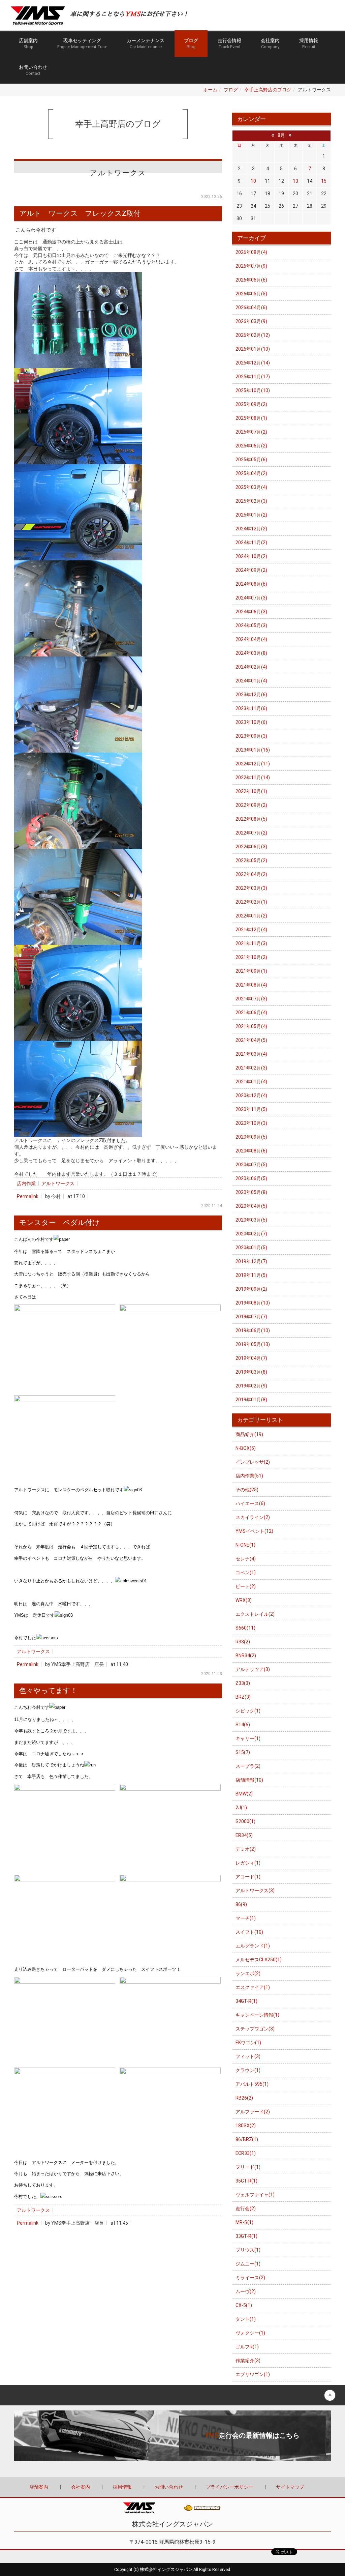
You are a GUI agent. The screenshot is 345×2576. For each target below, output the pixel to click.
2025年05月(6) (251, 460)
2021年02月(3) (251, 1068)
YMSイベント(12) (254, 1531)
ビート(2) (246, 1586)
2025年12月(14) (253, 363)
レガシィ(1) (248, 1863)
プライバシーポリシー (229, 2487)
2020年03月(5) (251, 1220)
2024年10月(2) (251, 556)
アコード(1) (248, 1877)
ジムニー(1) (248, 2264)
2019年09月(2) (251, 1289)
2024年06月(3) (251, 612)
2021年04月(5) (251, 1040)
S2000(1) (245, 1821)
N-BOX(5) (246, 1448)
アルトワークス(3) (255, 1891)
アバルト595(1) (252, 2084)
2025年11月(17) (253, 377)
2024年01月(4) (251, 681)
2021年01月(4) (251, 1082)
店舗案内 (28, 43)
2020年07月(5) (251, 1165)
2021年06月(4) (251, 1013)
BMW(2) (244, 1794)
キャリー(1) (248, 1738)
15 (324, 181)
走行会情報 (229, 43)
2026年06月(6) (251, 280)
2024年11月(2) (251, 543)
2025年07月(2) (251, 432)
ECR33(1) (246, 2153)
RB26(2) (244, 2098)
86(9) (241, 1904)
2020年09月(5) (251, 1137)
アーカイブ (252, 238)
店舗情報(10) (249, 1780)
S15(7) (243, 1752)
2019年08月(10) (253, 1303)
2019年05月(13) (253, 1344)
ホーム (210, 90)
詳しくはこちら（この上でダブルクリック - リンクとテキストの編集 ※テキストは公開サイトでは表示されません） (172, 2436)
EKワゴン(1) (248, 2043)
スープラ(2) (248, 1766)
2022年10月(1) (251, 791)
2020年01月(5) (251, 1248)
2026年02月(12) (253, 335)
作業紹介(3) (248, 2361)
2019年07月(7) (251, 1317)
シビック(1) (248, 1711)
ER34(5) (244, 1835)
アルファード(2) (253, 2112)
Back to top (172, 2395)
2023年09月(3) (251, 736)
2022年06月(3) (251, 847)
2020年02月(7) (251, 1234)
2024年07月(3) (251, 598)
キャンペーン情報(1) (257, 2015)
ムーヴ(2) (246, 2291)
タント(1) (246, 2319)
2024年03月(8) (251, 653)
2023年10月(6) (251, 722)
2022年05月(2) (251, 860)
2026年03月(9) (251, 321)
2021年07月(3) (251, 999)
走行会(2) (246, 2208)
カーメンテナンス (146, 43)
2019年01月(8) (251, 1400)
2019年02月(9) (251, 1386)
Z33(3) (243, 1683)
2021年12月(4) (251, 930)
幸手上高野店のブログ (268, 90)
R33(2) (243, 1642)
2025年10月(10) (253, 390)
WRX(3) (244, 1600)
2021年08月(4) (251, 985)
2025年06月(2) (251, 446)
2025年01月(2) (251, 515)
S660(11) (245, 1628)
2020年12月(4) (251, 1095)
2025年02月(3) (251, 501)
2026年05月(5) (251, 294)
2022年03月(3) (251, 888)
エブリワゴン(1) (253, 2374)
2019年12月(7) (251, 1261)
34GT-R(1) (246, 2001)
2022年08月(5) (251, 819)
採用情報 (309, 43)
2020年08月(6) (251, 1151)
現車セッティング (82, 43)
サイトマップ (290, 2487)
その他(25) (247, 1490)
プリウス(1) (248, 2250)
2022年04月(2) (251, 874)
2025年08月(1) (251, 418)
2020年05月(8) (251, 1192)
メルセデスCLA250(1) (259, 1960)
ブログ (191, 43)
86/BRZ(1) (247, 2139)
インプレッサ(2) (253, 1462)
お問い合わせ (33, 70)
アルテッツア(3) (253, 1669)
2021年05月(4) (251, 1026)
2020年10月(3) (251, 1123)
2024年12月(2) (251, 529)
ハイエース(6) (250, 1503)
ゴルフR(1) (247, 2347)
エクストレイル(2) (255, 1614)
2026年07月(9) (251, 266)
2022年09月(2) (251, 805)
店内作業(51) (249, 1476)
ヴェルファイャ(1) (255, 2195)
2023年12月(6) (251, 695)
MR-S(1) (244, 2222)
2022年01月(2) (251, 916)
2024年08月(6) (251, 584)
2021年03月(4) (251, 1054)
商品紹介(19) (249, 1434)
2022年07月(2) (251, 833)
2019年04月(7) (251, 1358)
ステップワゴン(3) (255, 2029)
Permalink (28, 1196)
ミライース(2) (250, 2278)
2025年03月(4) (251, 487)
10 (253, 181)
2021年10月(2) (251, 957)
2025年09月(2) (251, 404)
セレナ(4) (246, 1559)
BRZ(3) (243, 1697)
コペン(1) (246, 1573)
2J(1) (241, 1808)
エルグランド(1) (253, 1946)
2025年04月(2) (251, 473)
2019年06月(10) (253, 1330)
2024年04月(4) (251, 639)
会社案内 (270, 43)
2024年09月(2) (251, 570)
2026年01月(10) (253, 349)
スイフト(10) (249, 1932)
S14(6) (243, 1725)
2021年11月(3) (251, 943)
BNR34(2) (246, 1656)
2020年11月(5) (251, 1109)
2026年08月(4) (251, 252)
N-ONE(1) (245, 1545)
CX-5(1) (244, 2305)
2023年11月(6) (251, 708)
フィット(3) (248, 2056)
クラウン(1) (248, 2070)
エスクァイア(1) (253, 1987)
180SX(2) (246, 2126)
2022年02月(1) (251, 902)
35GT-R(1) (246, 2181)
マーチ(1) (246, 1918)
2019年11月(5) (251, 1275)
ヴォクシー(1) (250, 2333)
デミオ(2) (246, 1849)
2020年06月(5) (251, 1178)
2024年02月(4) (251, 667)
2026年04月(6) (251, 308)
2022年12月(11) (253, 764)
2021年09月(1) (251, 971)
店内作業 (26, 1183)
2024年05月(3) (251, 625)
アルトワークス (58, 1183)
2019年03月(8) (251, 1372)
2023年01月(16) (253, 750)
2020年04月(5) (251, 1206)
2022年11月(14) (253, 778)
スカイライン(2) (253, 1517)
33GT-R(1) (246, 2236)
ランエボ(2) (248, 1973)
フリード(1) (248, 2167)
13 (295, 181)
